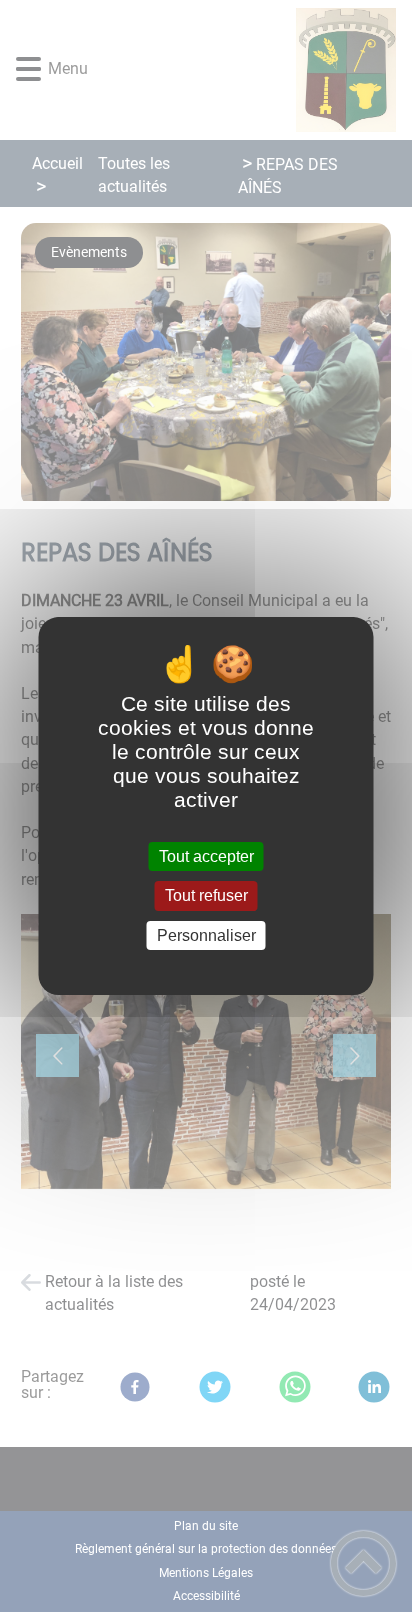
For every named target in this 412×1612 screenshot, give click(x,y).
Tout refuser (206, 896)
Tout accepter (206, 856)
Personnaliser (206, 935)
